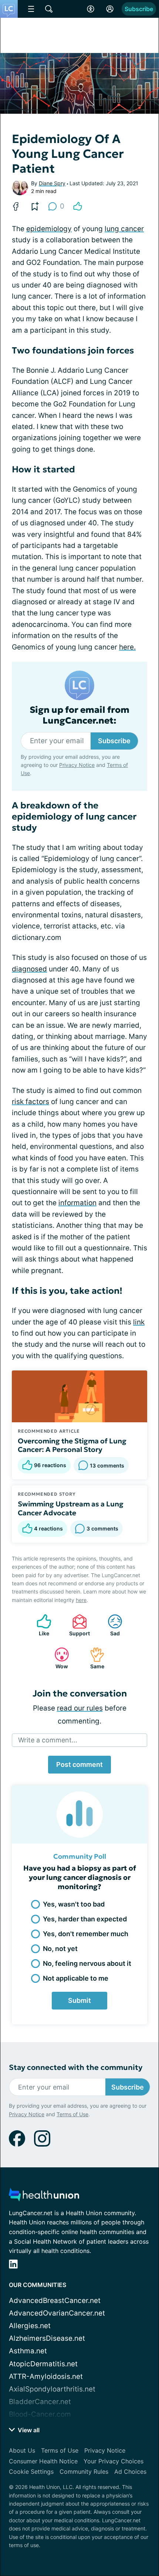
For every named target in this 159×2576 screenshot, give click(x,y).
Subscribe (139, 9)
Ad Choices (130, 2472)
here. (127, 647)
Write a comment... (48, 1740)
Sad (110, 1625)
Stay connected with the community (76, 2068)
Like (39, 1625)
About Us (22, 2450)
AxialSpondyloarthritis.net (52, 2389)
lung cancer (124, 229)
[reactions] (78, 206)
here (81, 1600)
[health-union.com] (44, 2197)
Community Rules (84, 2472)
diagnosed (29, 969)
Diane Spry (52, 183)
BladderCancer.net (40, 2402)
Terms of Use (72, 2114)
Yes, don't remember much (86, 1934)
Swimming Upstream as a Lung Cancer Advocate (71, 1508)
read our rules (80, 1708)
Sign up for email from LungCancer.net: (79, 715)
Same (93, 1658)
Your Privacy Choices (114, 2461)
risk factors (31, 1102)
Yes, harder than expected (85, 1919)
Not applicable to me (76, 1978)
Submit (79, 2000)
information (77, 1203)
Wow (57, 1658)
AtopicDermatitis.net (43, 2364)
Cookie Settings (31, 2472)
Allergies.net (30, 2326)
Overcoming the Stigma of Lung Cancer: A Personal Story (72, 1445)
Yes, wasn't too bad (74, 1904)
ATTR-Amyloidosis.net (46, 2376)
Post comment (79, 1764)
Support (77, 1625)
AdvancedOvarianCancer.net (57, 2313)
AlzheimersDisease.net (47, 2338)
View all (28, 2430)
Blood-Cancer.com (40, 2414)
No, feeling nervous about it (87, 1963)
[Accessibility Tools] (91, 9)
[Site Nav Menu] (31, 9)
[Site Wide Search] (49, 9)
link (139, 1322)
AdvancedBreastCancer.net (55, 2301)
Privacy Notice (77, 765)
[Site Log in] (110, 9)
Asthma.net (28, 2351)
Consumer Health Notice (43, 2461)
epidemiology (49, 229)
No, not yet (60, 1949)
